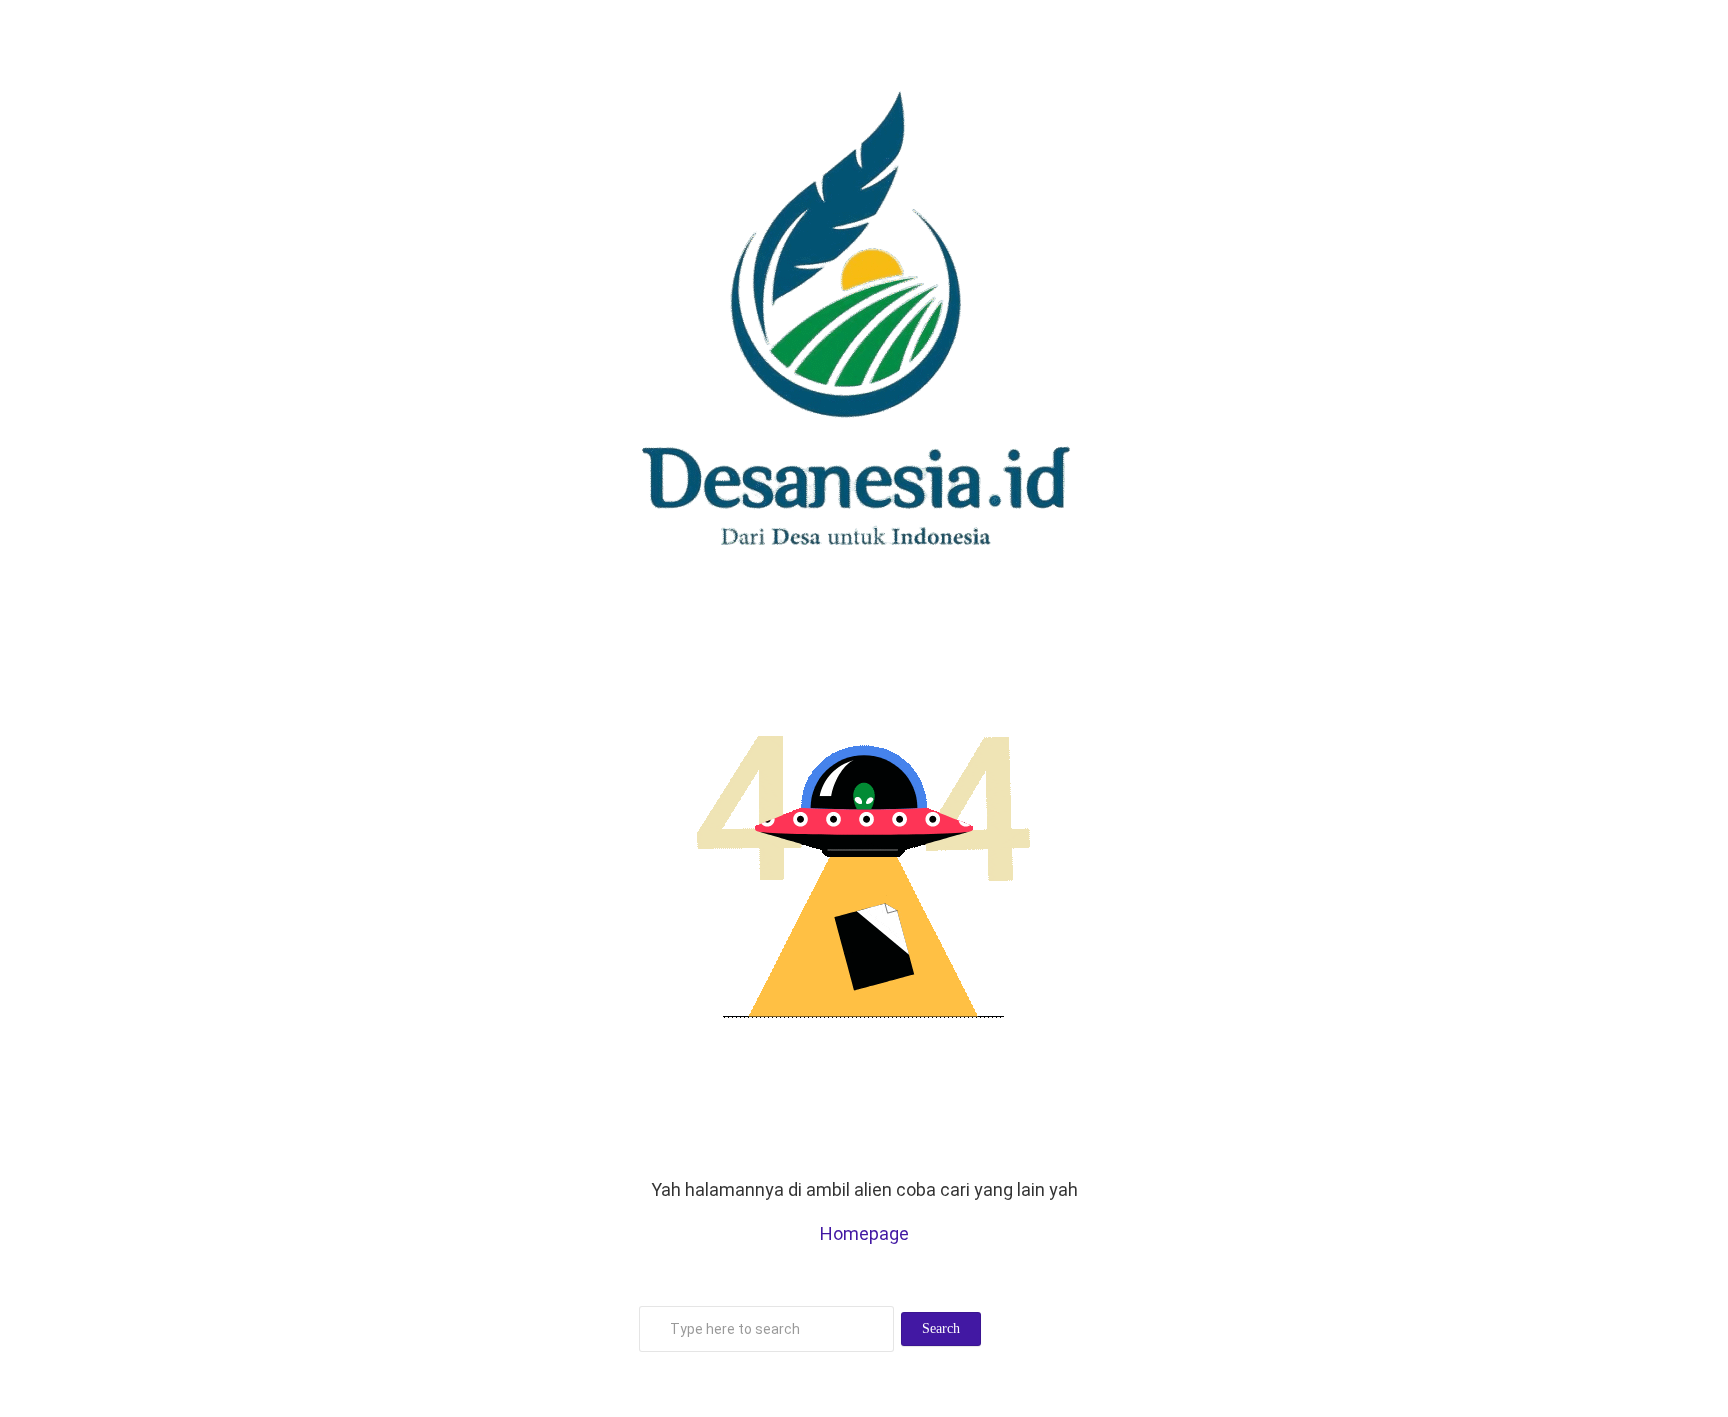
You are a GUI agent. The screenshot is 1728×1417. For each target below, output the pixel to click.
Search (941, 1328)
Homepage (864, 1233)
